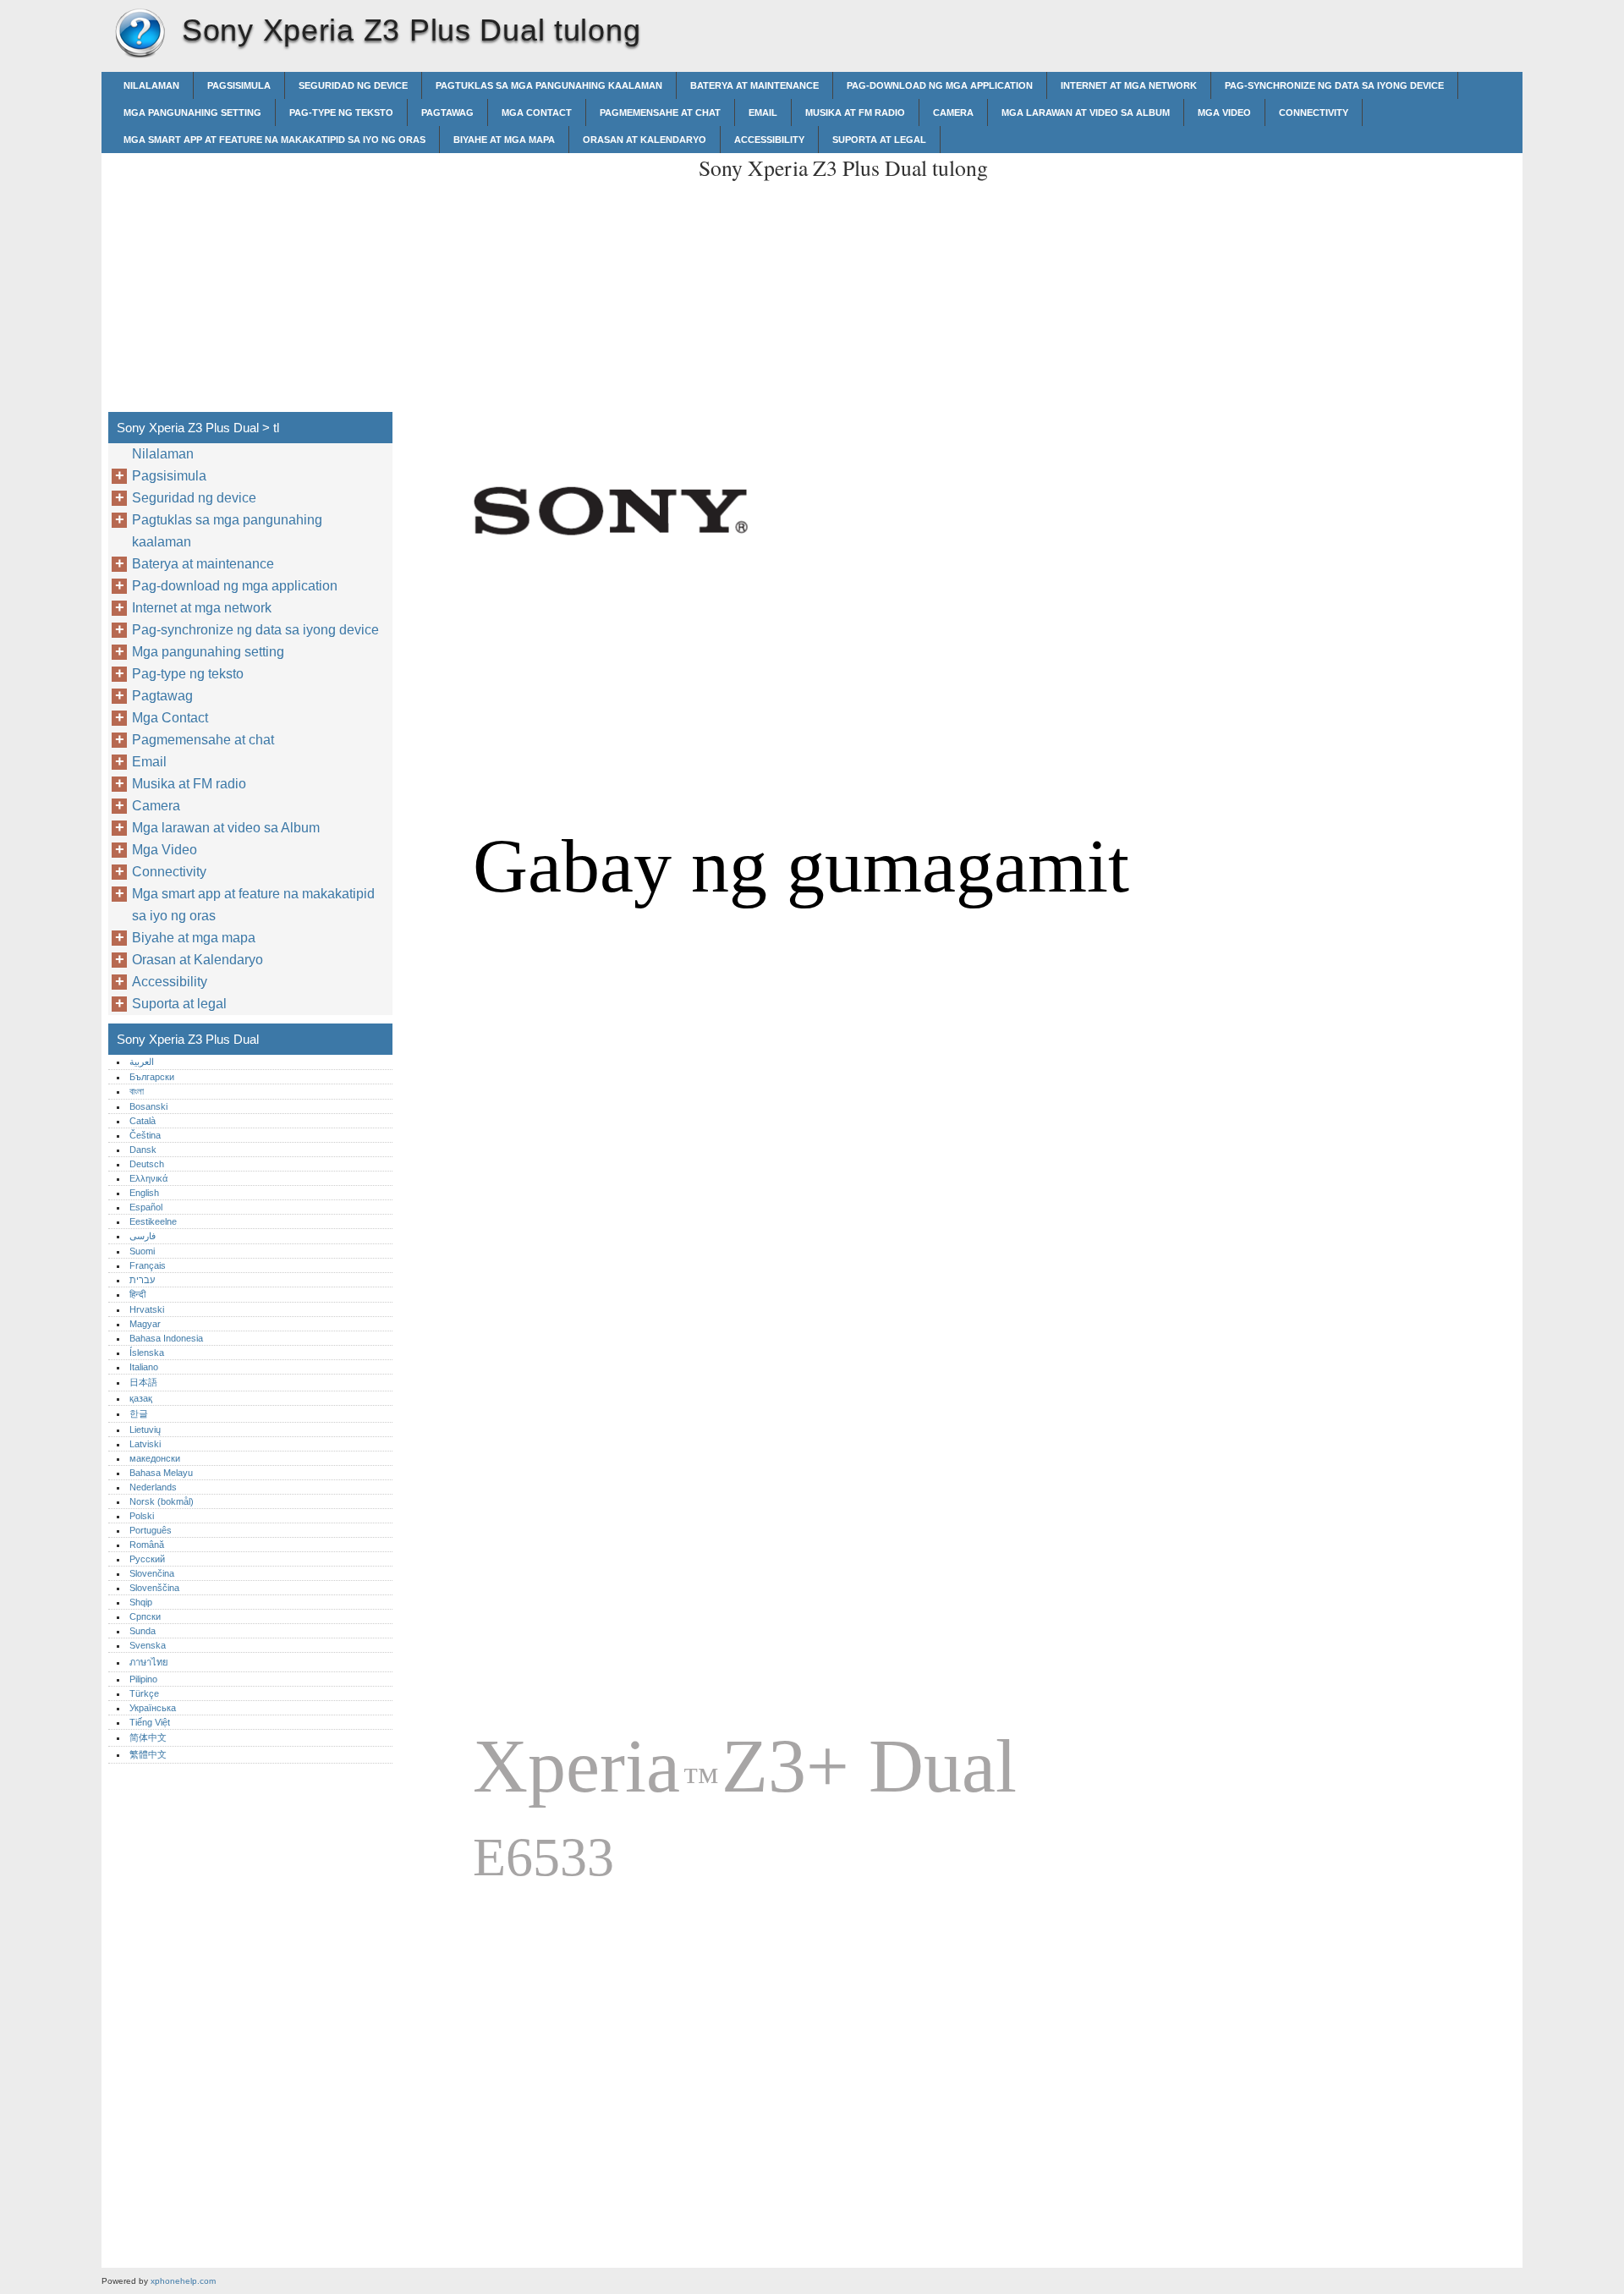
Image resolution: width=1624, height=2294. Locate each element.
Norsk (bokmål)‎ (162, 1501)
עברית (142, 1280)
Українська (153, 1708)
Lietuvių (145, 1430)
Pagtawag (447, 113)
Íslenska (147, 1353)
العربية (142, 1062)
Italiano (144, 1367)
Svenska (148, 1645)
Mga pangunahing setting (192, 113)
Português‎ (151, 1530)
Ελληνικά (148, 1178)
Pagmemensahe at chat (660, 113)
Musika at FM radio (855, 113)
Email (763, 113)
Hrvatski (147, 1309)
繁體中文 (148, 1754)
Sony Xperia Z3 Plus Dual (140, 34)
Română (147, 1545)
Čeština (145, 1135)
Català (143, 1121)
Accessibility (769, 140)
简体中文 (148, 1737)
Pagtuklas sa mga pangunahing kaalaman (549, 85)
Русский (147, 1559)
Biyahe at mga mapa (504, 140)
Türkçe (144, 1693)
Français (148, 1265)
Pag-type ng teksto (341, 113)
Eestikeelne (153, 1221)
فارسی (143, 1236)
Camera (953, 113)
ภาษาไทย (149, 1662)
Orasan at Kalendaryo (645, 140)
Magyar (145, 1324)
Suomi (142, 1251)
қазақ (141, 1398)
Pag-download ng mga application (940, 85)
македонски (155, 1458)
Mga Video (1224, 113)
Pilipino (143, 1679)
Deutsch (147, 1164)
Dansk (143, 1150)
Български (152, 1077)
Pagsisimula (239, 85)
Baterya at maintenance (754, 85)
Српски (145, 1616)
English (144, 1193)
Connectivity (1314, 113)
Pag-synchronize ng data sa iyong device (1334, 85)
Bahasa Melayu (161, 1473)
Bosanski (148, 1106)
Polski (142, 1516)
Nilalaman (151, 85)
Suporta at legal (879, 140)
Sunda (143, 1631)
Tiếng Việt (150, 1722)
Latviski (145, 1444)
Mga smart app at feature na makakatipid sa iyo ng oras (274, 140)
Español (146, 1207)
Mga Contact (537, 113)
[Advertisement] (543, 272)
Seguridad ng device (353, 85)
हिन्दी (137, 1294)
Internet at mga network (1129, 85)
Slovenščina (154, 1588)
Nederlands (153, 1487)
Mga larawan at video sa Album (1086, 113)
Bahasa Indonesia (166, 1338)
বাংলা (137, 1091)
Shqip (141, 1602)
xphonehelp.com (183, 2281)
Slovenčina (152, 1573)
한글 (139, 1413)
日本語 (143, 1382)
